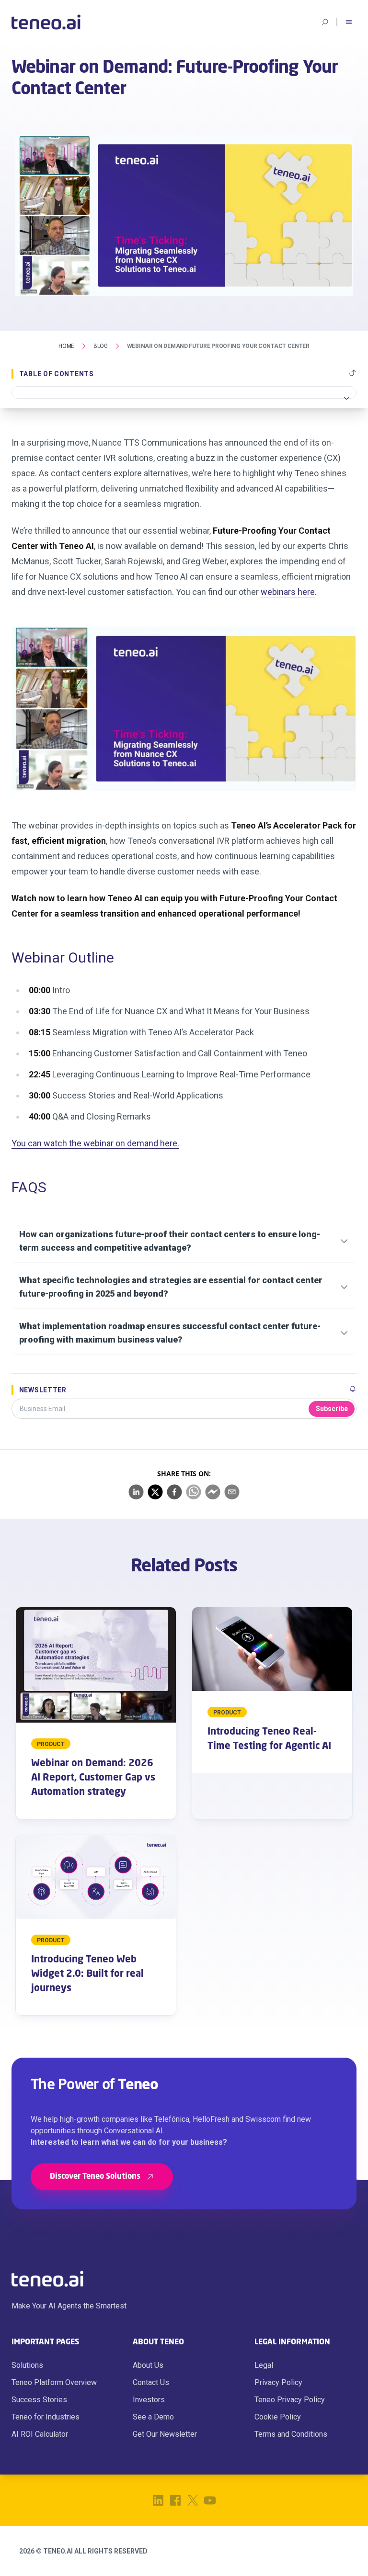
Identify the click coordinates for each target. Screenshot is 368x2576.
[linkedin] (136, 1492)
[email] (232, 1492)
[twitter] (155, 1492)
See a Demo (153, 2417)
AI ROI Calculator (40, 2434)
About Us (148, 2365)
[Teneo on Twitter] (193, 2500)
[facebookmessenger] (213, 1492)
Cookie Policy (278, 2417)
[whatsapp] (194, 1492)
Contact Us (151, 2382)
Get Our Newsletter (165, 2434)
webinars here (288, 592)
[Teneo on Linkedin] (158, 2500)
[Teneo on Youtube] (210, 2500)
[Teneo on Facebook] (175, 2500)
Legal (264, 2365)
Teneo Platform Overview (54, 2382)
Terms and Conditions (291, 2434)
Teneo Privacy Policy (290, 2400)
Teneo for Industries (46, 2417)
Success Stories (39, 2400)
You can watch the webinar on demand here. (95, 1143)
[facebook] (174, 1492)
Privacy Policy (278, 2382)
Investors (149, 2400)
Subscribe (332, 1409)
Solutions (27, 2365)
